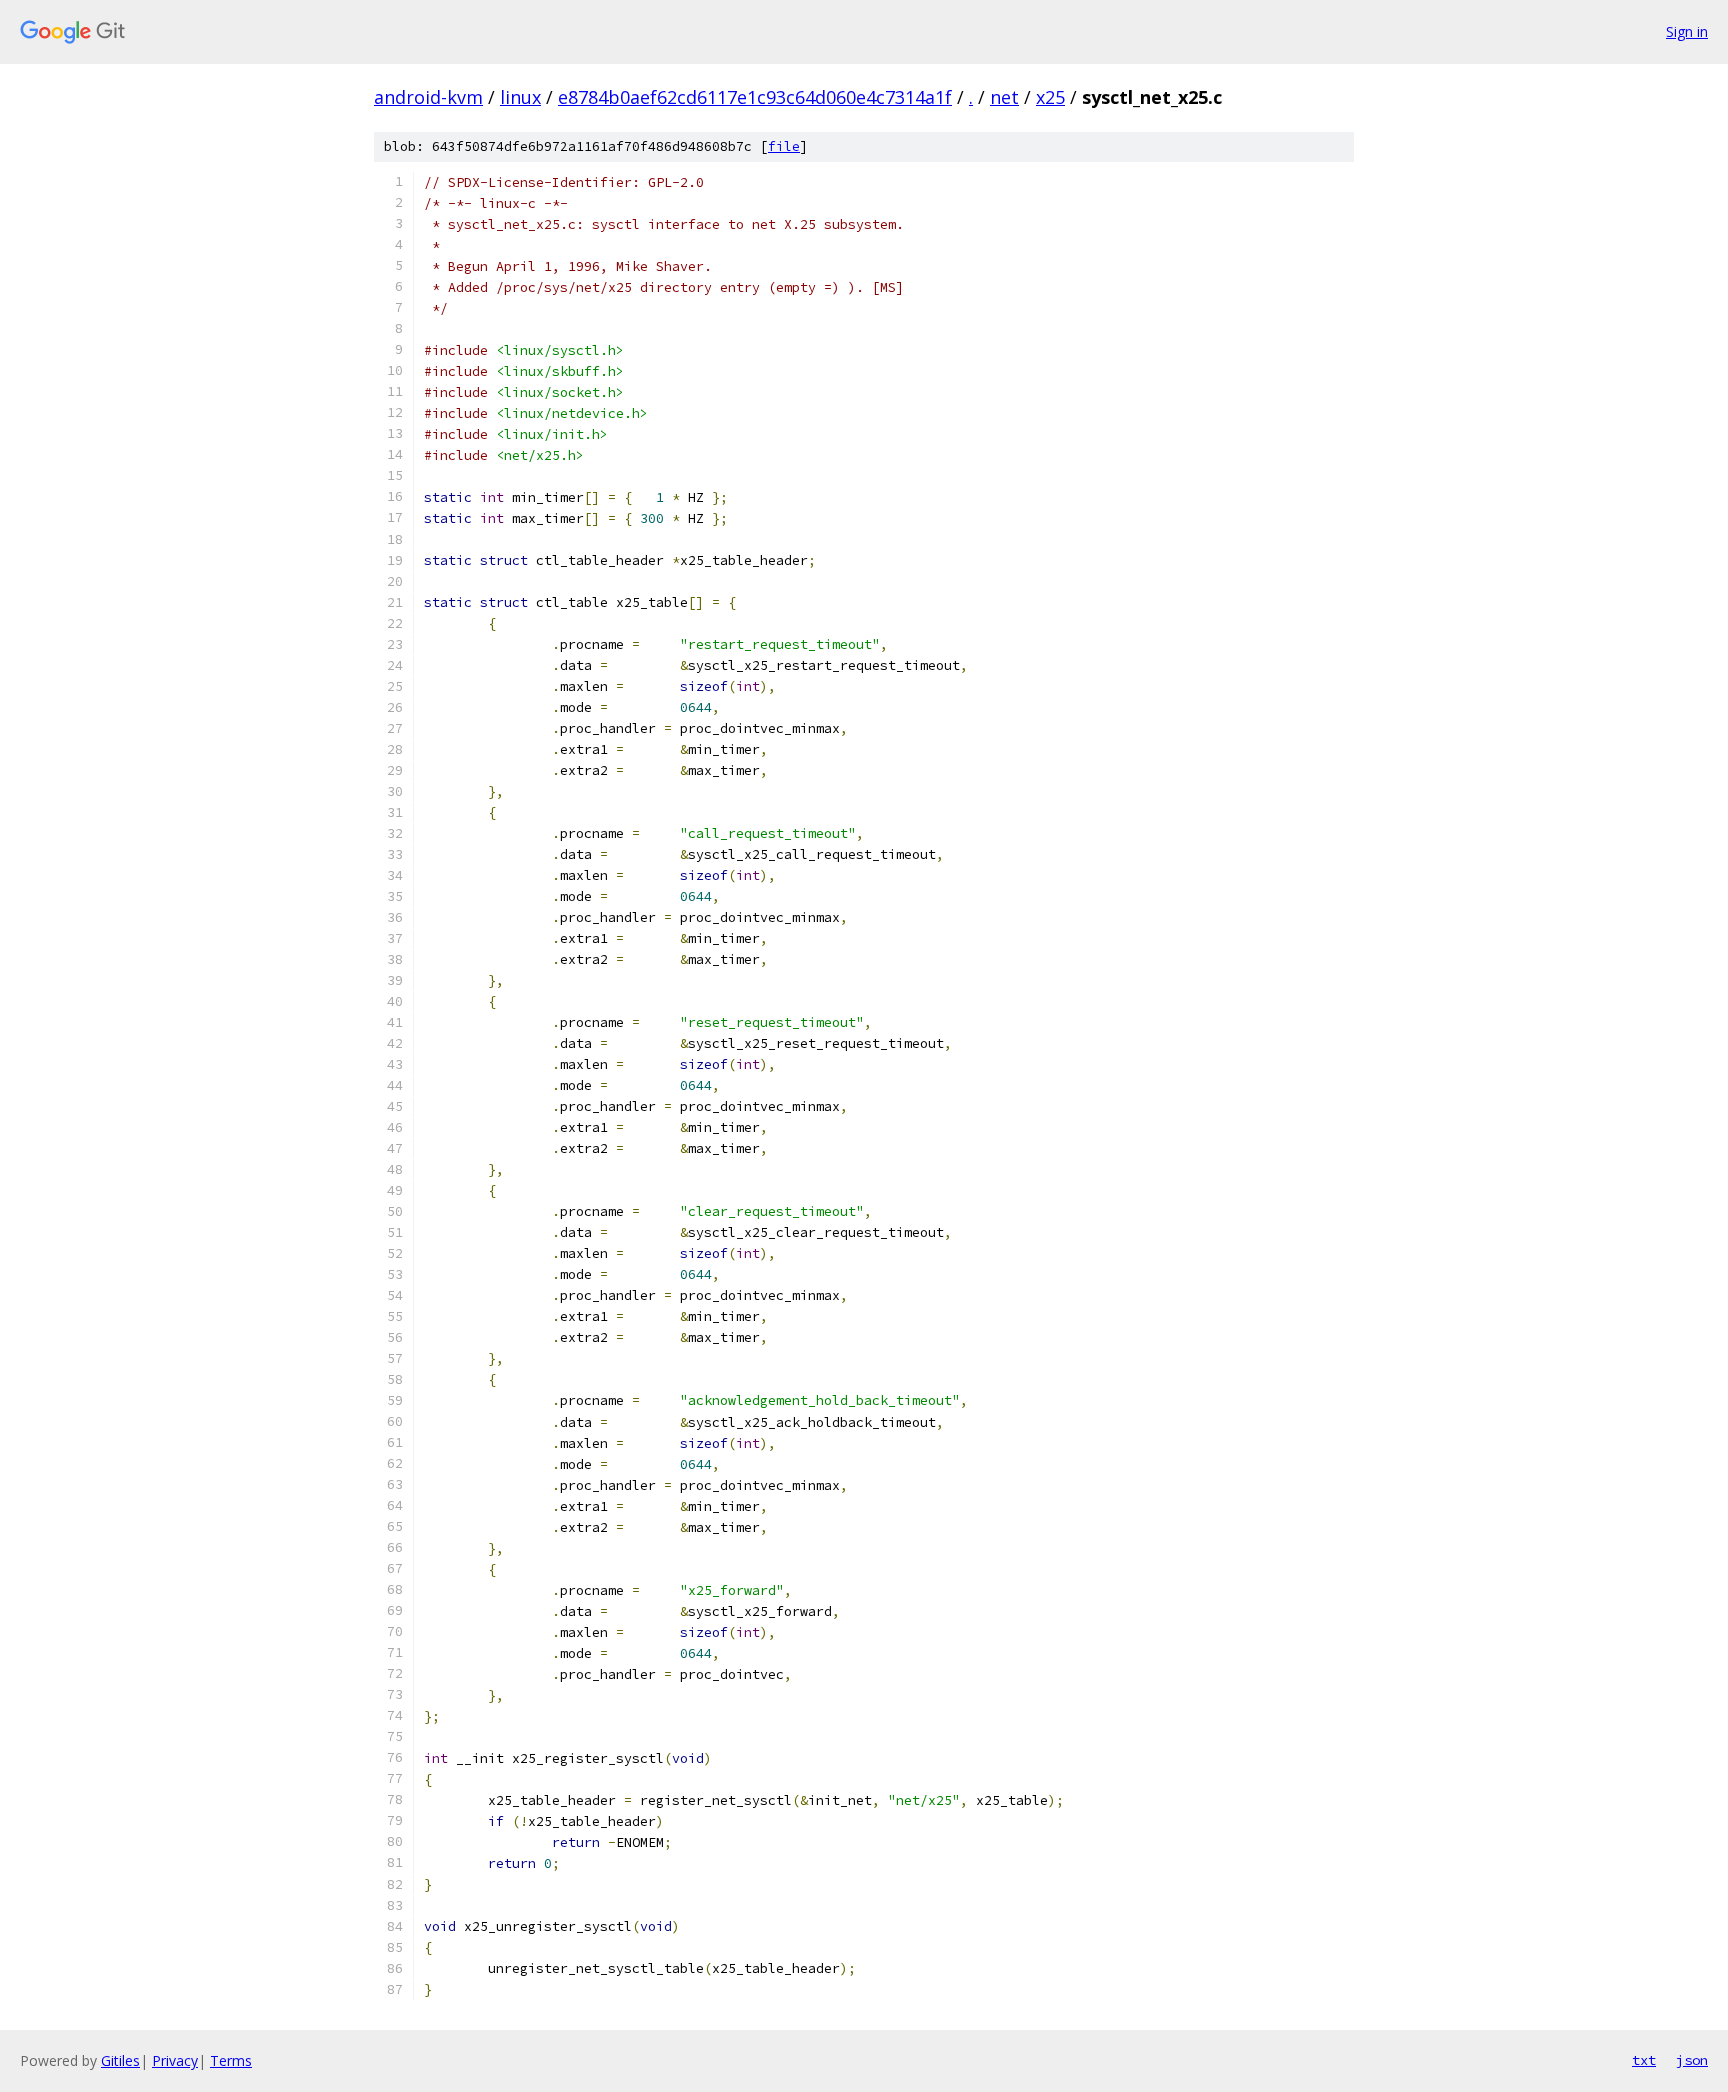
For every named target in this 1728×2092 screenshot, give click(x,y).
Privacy (175, 2060)
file (784, 146)
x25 (1050, 97)
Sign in (1687, 31)
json (1692, 2060)
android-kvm (428, 97)
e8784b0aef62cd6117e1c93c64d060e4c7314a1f (755, 97)
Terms (231, 2060)
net (1004, 97)
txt (1644, 2060)
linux (520, 97)
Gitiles (120, 2060)
